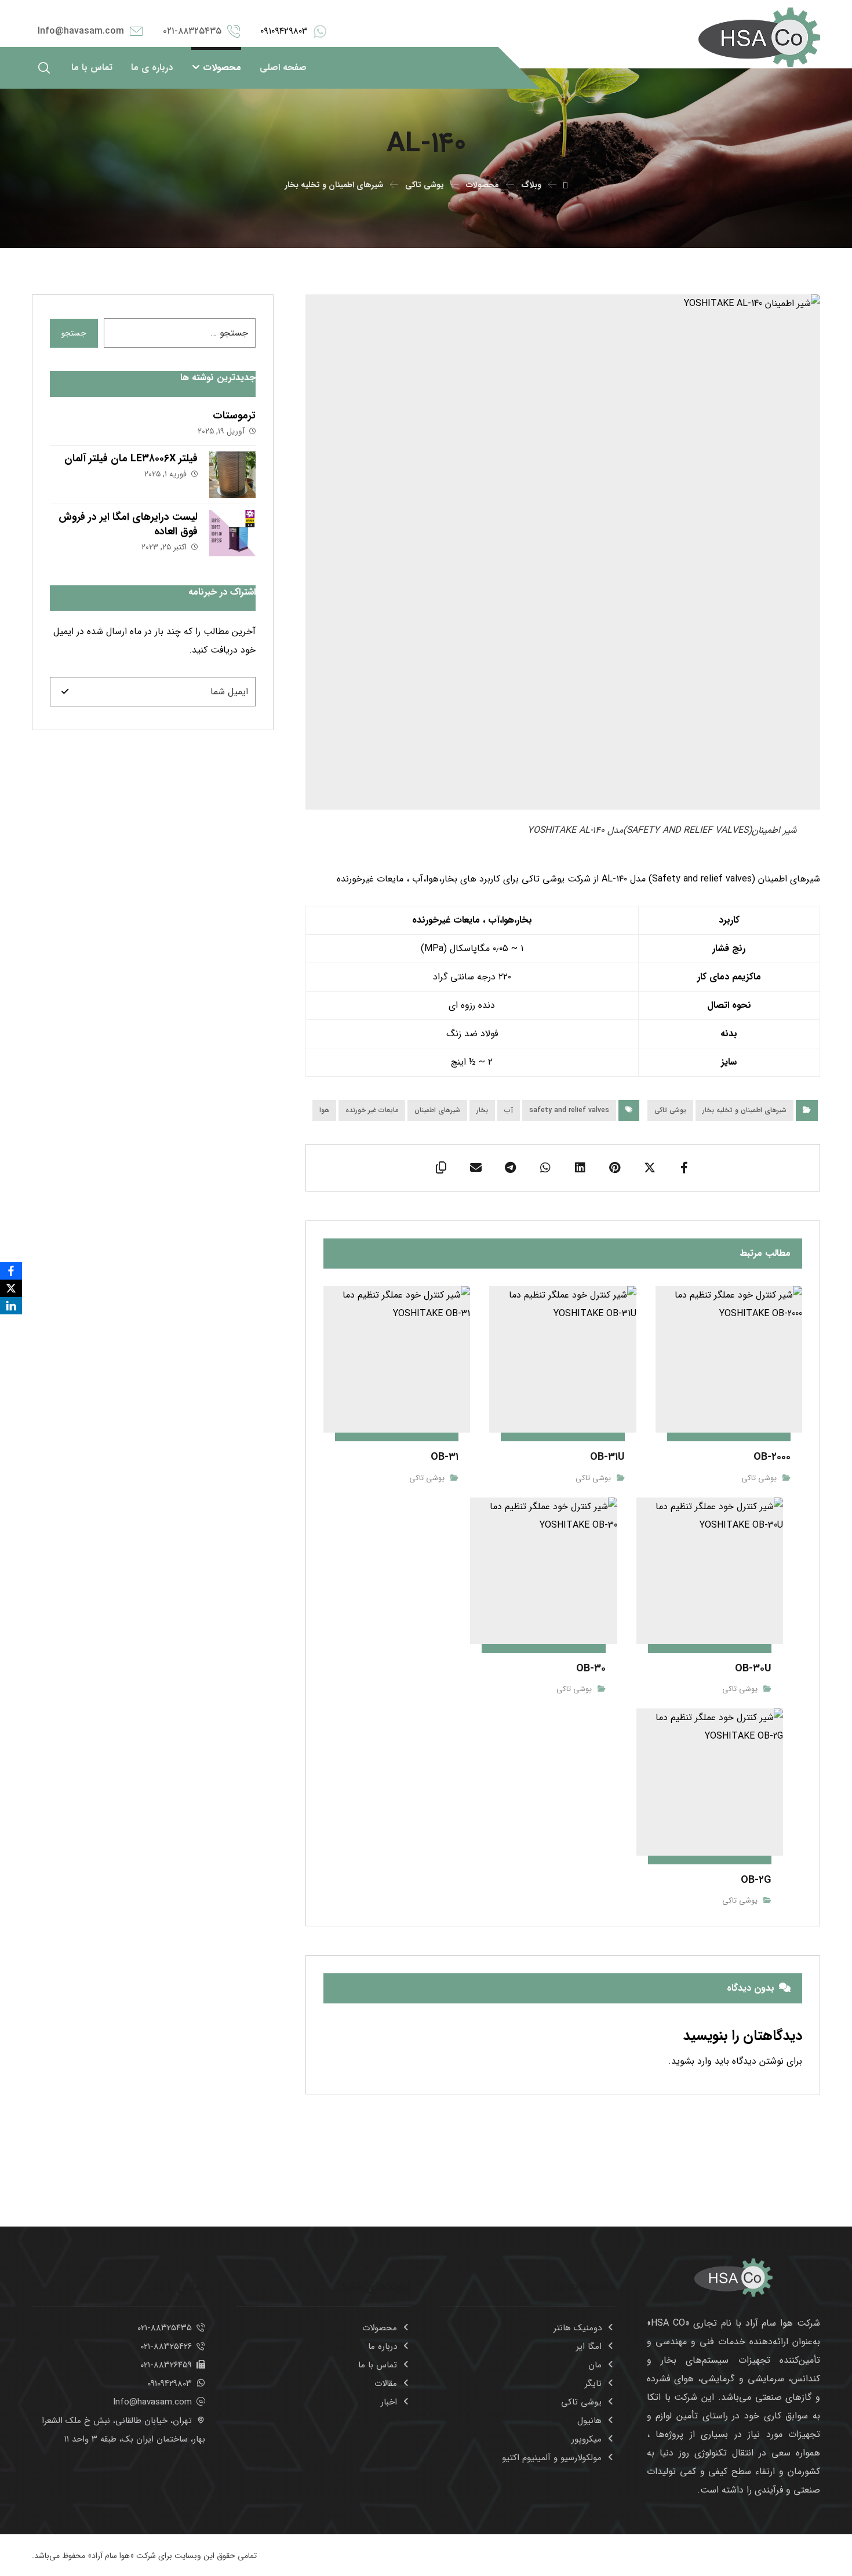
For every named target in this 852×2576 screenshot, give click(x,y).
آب (509, 1110)
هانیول (589, 2421)
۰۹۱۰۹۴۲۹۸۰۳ (170, 2384)
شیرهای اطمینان (437, 1110)
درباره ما (383, 2347)
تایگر (593, 2384)
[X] (11, 1288)
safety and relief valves (569, 1110)
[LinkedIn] (11, 1306)
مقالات (386, 2384)
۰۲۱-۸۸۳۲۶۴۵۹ (166, 2365)
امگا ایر (589, 2347)
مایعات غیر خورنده (372, 1110)
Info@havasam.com (152, 2402)
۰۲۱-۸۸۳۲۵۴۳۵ (165, 2328)
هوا (324, 1110)
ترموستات (234, 416)
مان (595, 2365)
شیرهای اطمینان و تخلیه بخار (744, 1110)
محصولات (380, 2328)
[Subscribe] (65, 692)
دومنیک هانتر (578, 2328)
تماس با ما (378, 2365)
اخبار (389, 2402)
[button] (44, 68)
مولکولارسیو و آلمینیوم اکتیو (552, 2458)
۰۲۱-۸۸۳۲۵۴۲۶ (166, 2347)
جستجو (74, 333)
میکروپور (587, 2439)
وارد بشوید (691, 2061)
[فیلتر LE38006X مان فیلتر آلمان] (232, 475)
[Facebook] (11, 1271)
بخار (482, 1110)
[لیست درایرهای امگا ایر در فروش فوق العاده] (232, 533)
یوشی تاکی (670, 1110)
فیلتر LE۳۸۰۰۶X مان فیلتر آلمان (131, 458)
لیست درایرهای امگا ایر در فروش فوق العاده (128, 524)
